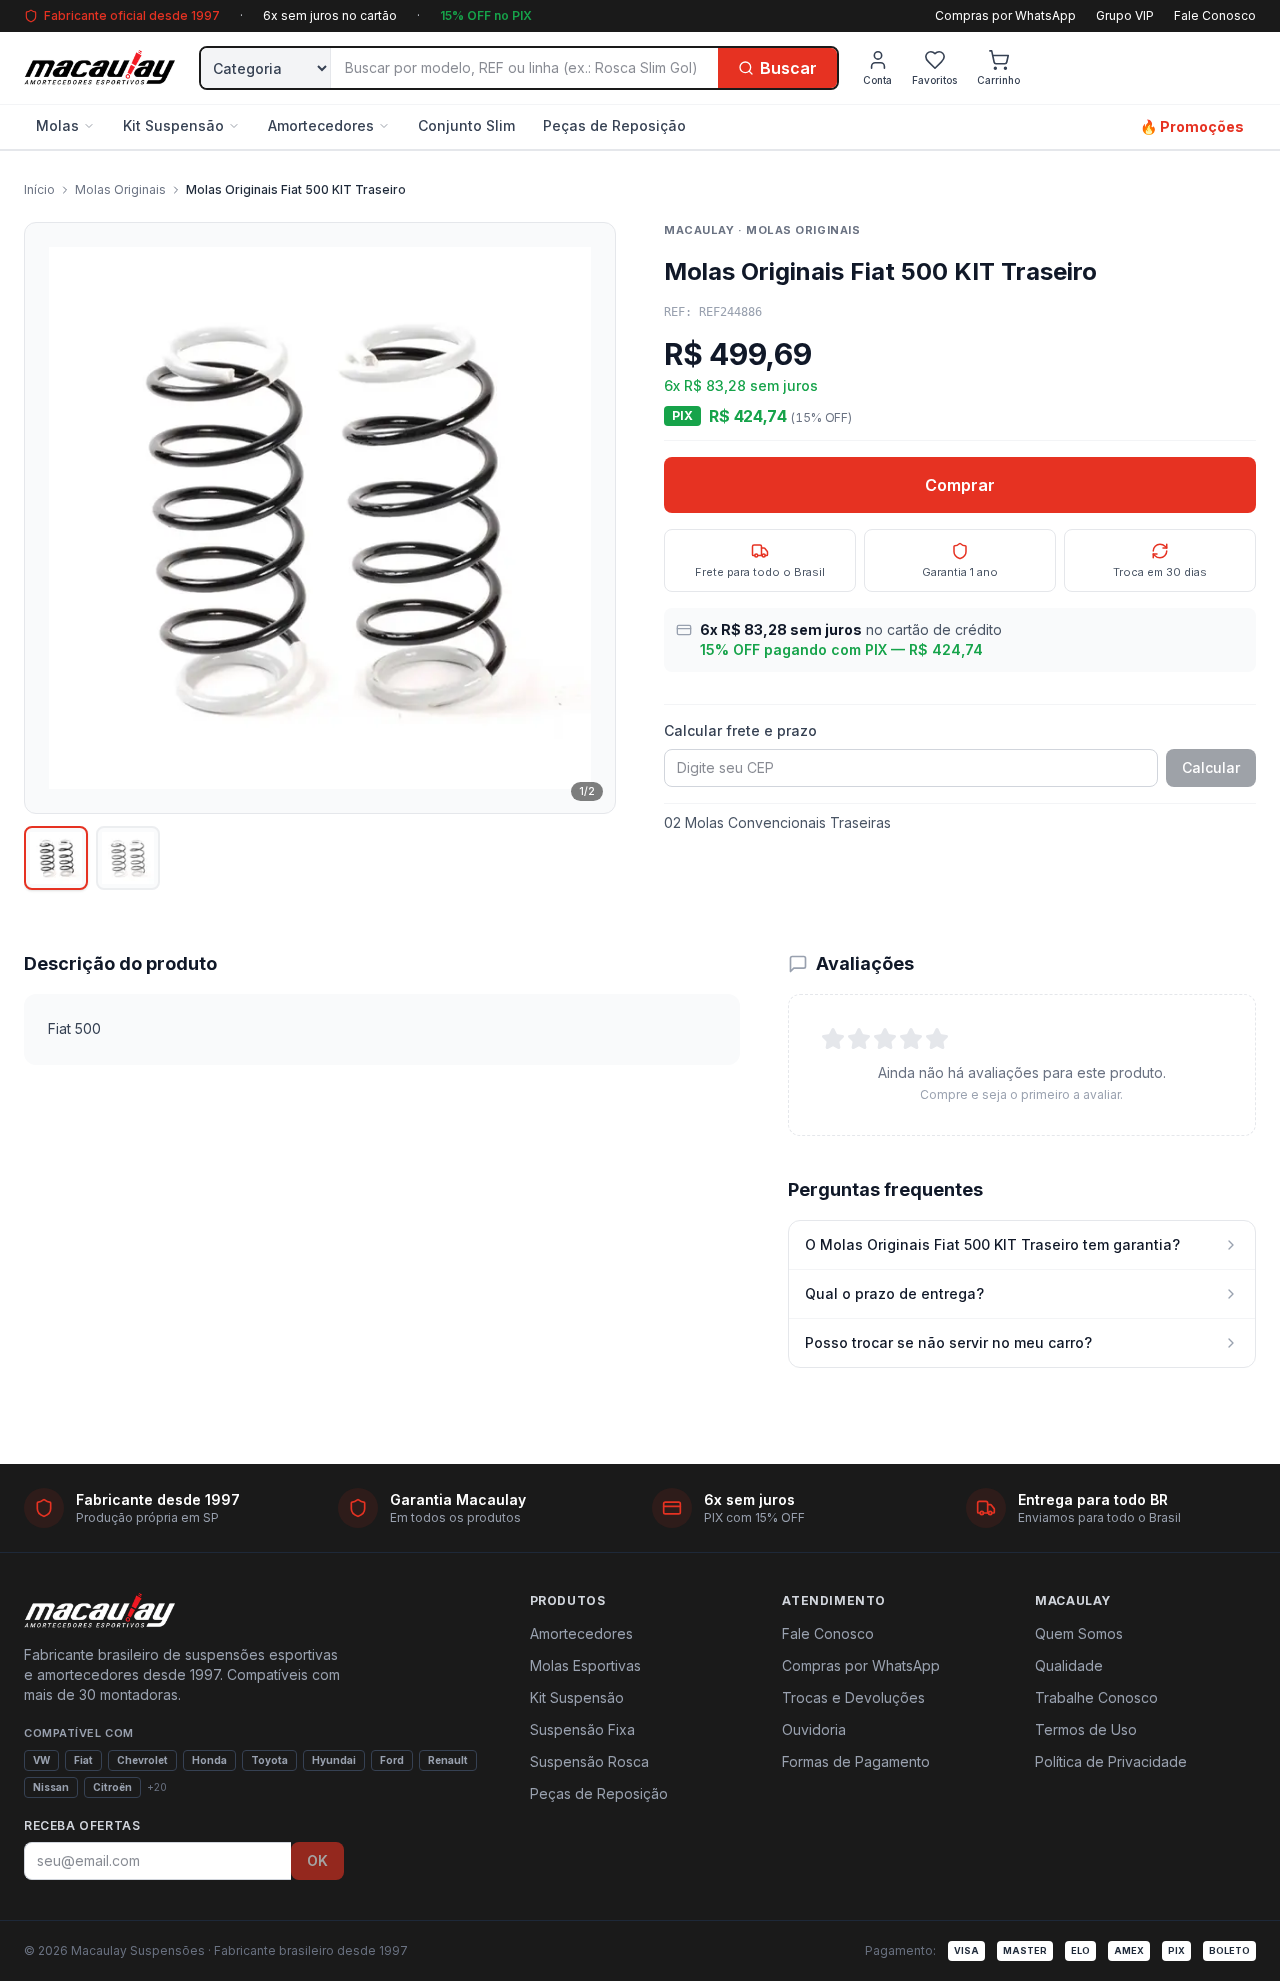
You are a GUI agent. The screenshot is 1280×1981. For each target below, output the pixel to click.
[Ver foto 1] (56, 858)
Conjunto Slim (466, 125)
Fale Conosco (1215, 15)
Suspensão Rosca (589, 1761)
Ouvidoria (814, 1729)
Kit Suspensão (173, 125)
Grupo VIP (1125, 15)
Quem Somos (1079, 1633)
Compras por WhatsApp (1005, 15)
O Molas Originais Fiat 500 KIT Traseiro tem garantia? (992, 1244)
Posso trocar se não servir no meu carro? (948, 1342)
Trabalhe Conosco (1096, 1697)
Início (39, 189)
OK (317, 1860)
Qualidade (1069, 1665)
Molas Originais (120, 189)
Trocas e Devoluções (853, 1697)
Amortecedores (321, 125)
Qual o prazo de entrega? (894, 1293)
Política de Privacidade (1111, 1761)
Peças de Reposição (614, 125)
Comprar (960, 485)
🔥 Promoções (1192, 126)
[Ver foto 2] (128, 858)
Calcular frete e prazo (740, 730)
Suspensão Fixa (582, 1729)
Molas (57, 125)
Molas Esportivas (585, 1665)
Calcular (1211, 767)
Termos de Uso (1086, 1729)
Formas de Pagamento (856, 1761)
